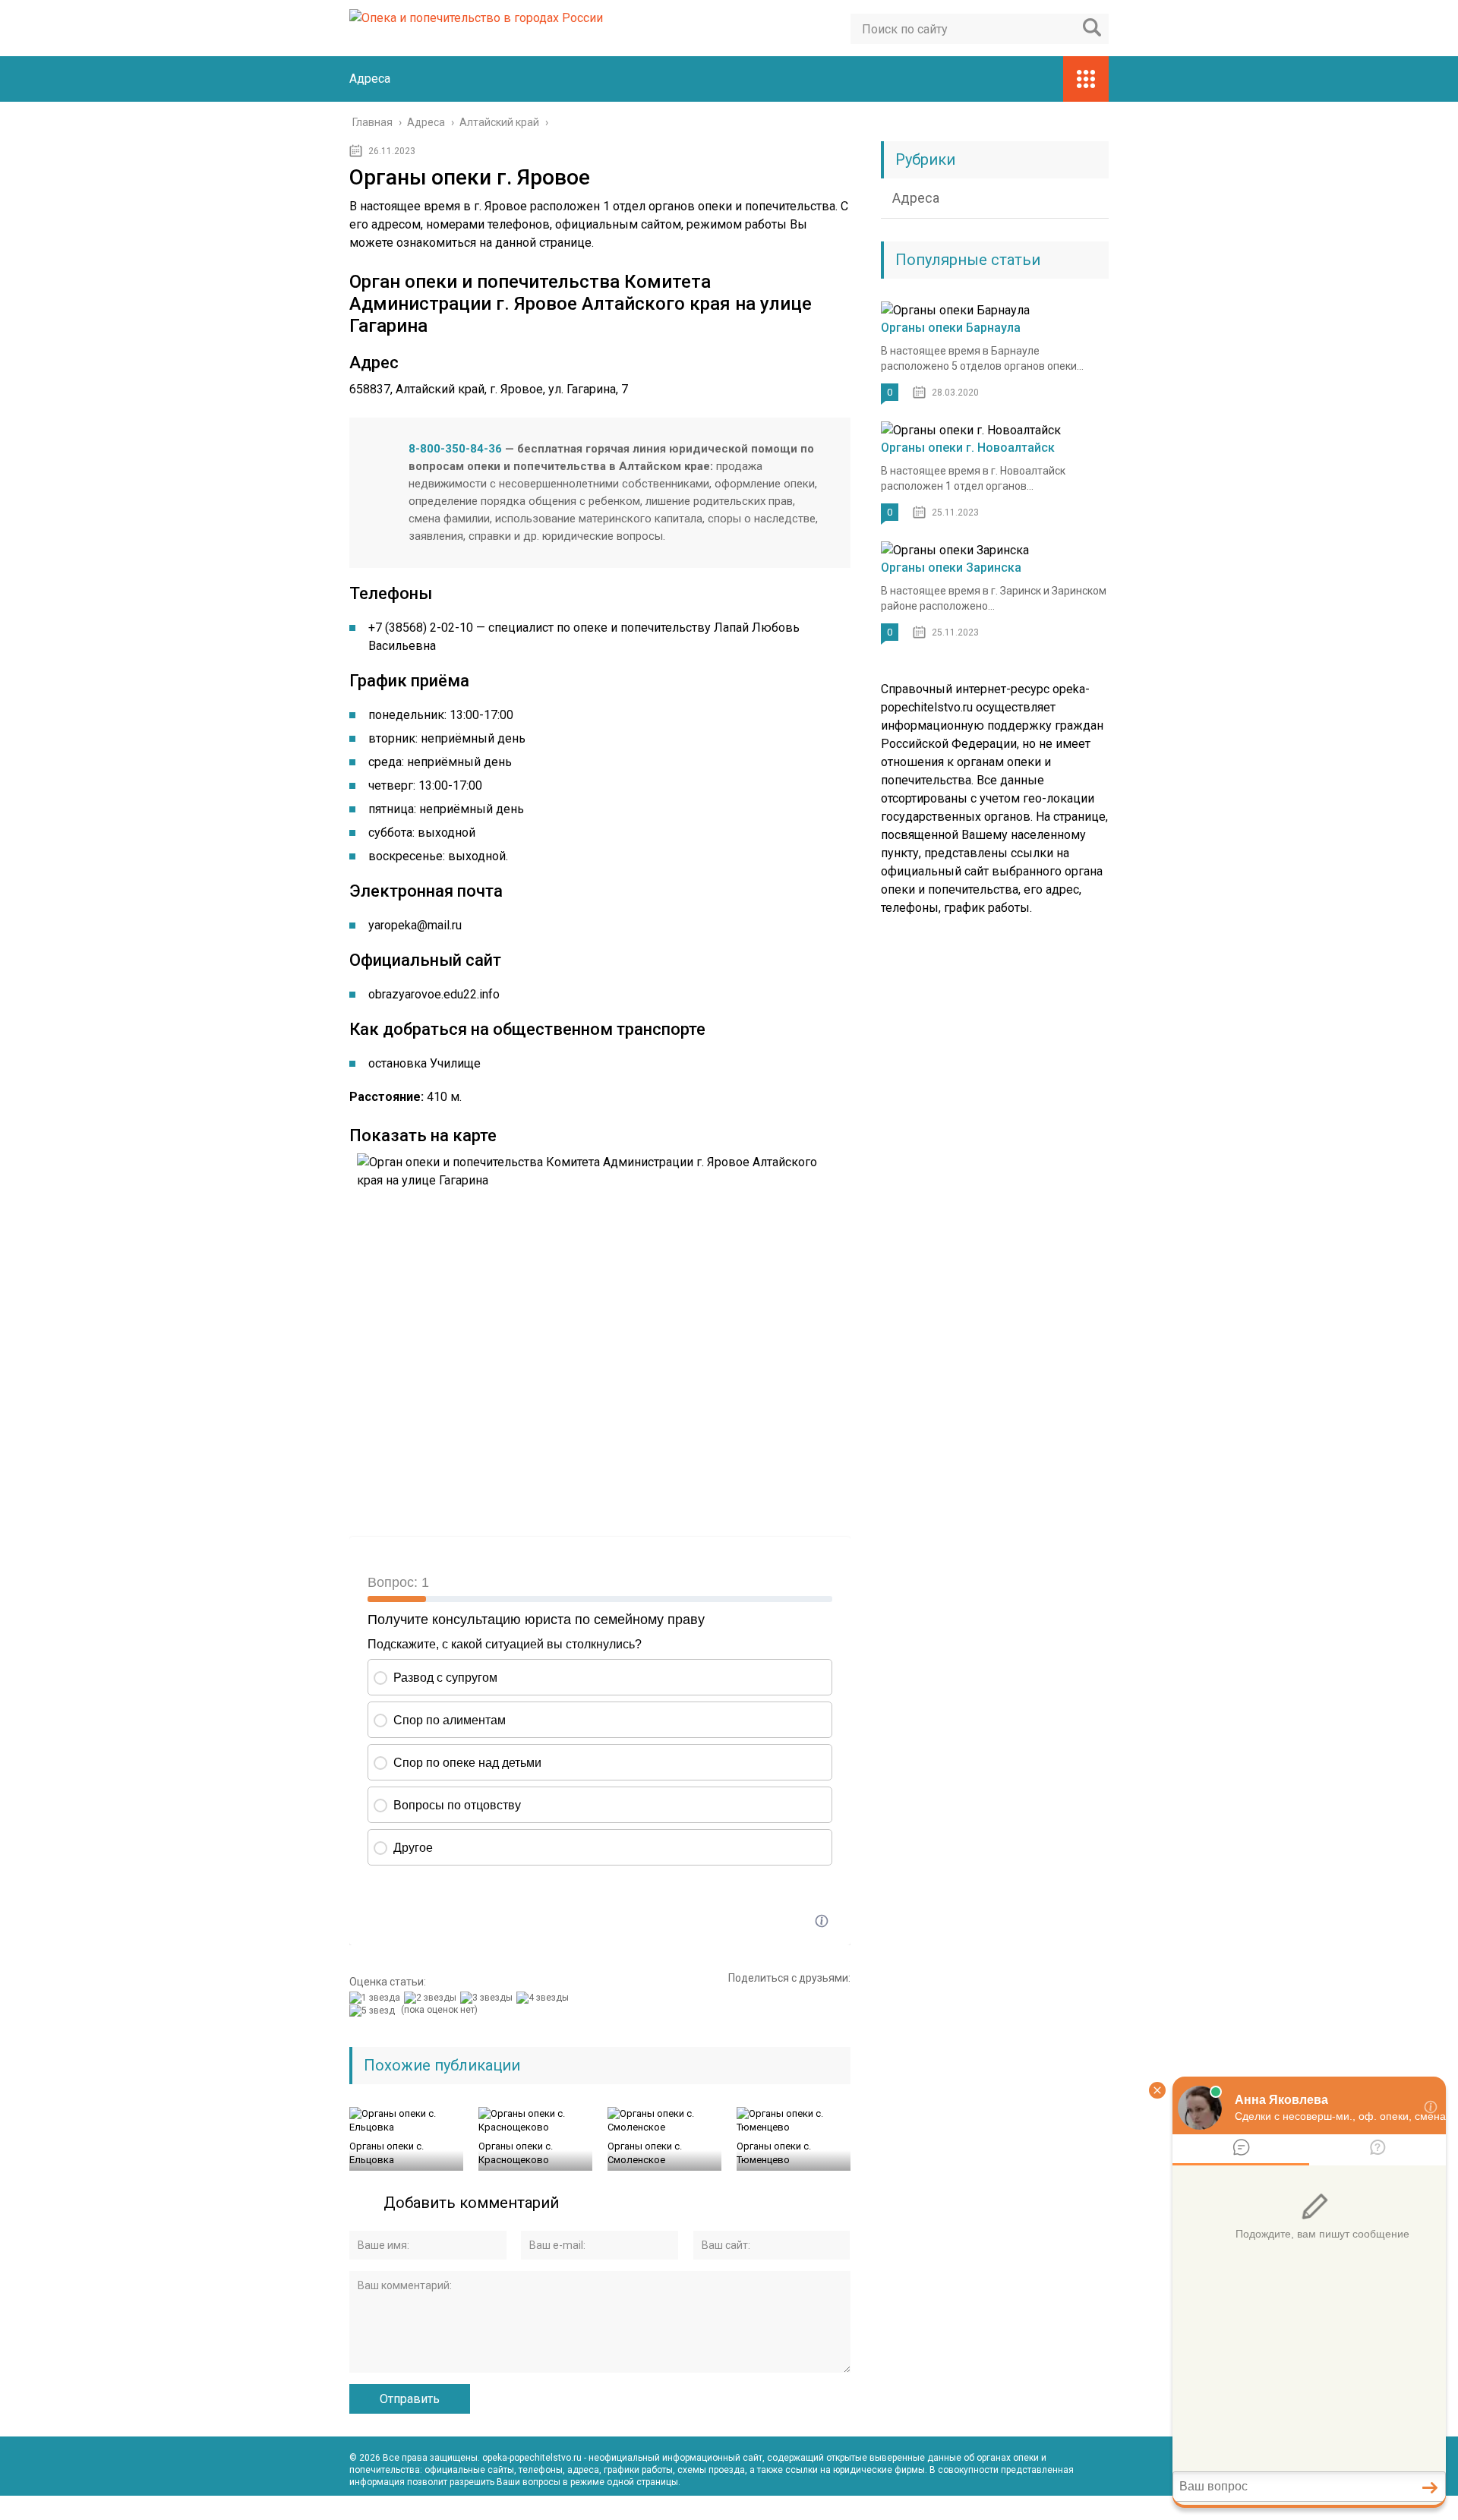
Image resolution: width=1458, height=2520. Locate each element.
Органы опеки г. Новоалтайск (968, 448)
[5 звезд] (374, 2011)
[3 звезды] (488, 1998)
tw (1097, 2508)
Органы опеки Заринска (951, 568)
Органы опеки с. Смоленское (645, 2153)
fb (1063, 2508)
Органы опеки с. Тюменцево (774, 2153)
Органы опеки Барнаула (951, 328)
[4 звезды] (544, 1998)
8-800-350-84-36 (455, 449)
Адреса (370, 79)
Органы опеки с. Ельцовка (387, 2153)
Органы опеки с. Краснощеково (516, 2153)
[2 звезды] (432, 1998)
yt (1030, 2508)
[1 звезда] (377, 1998)
